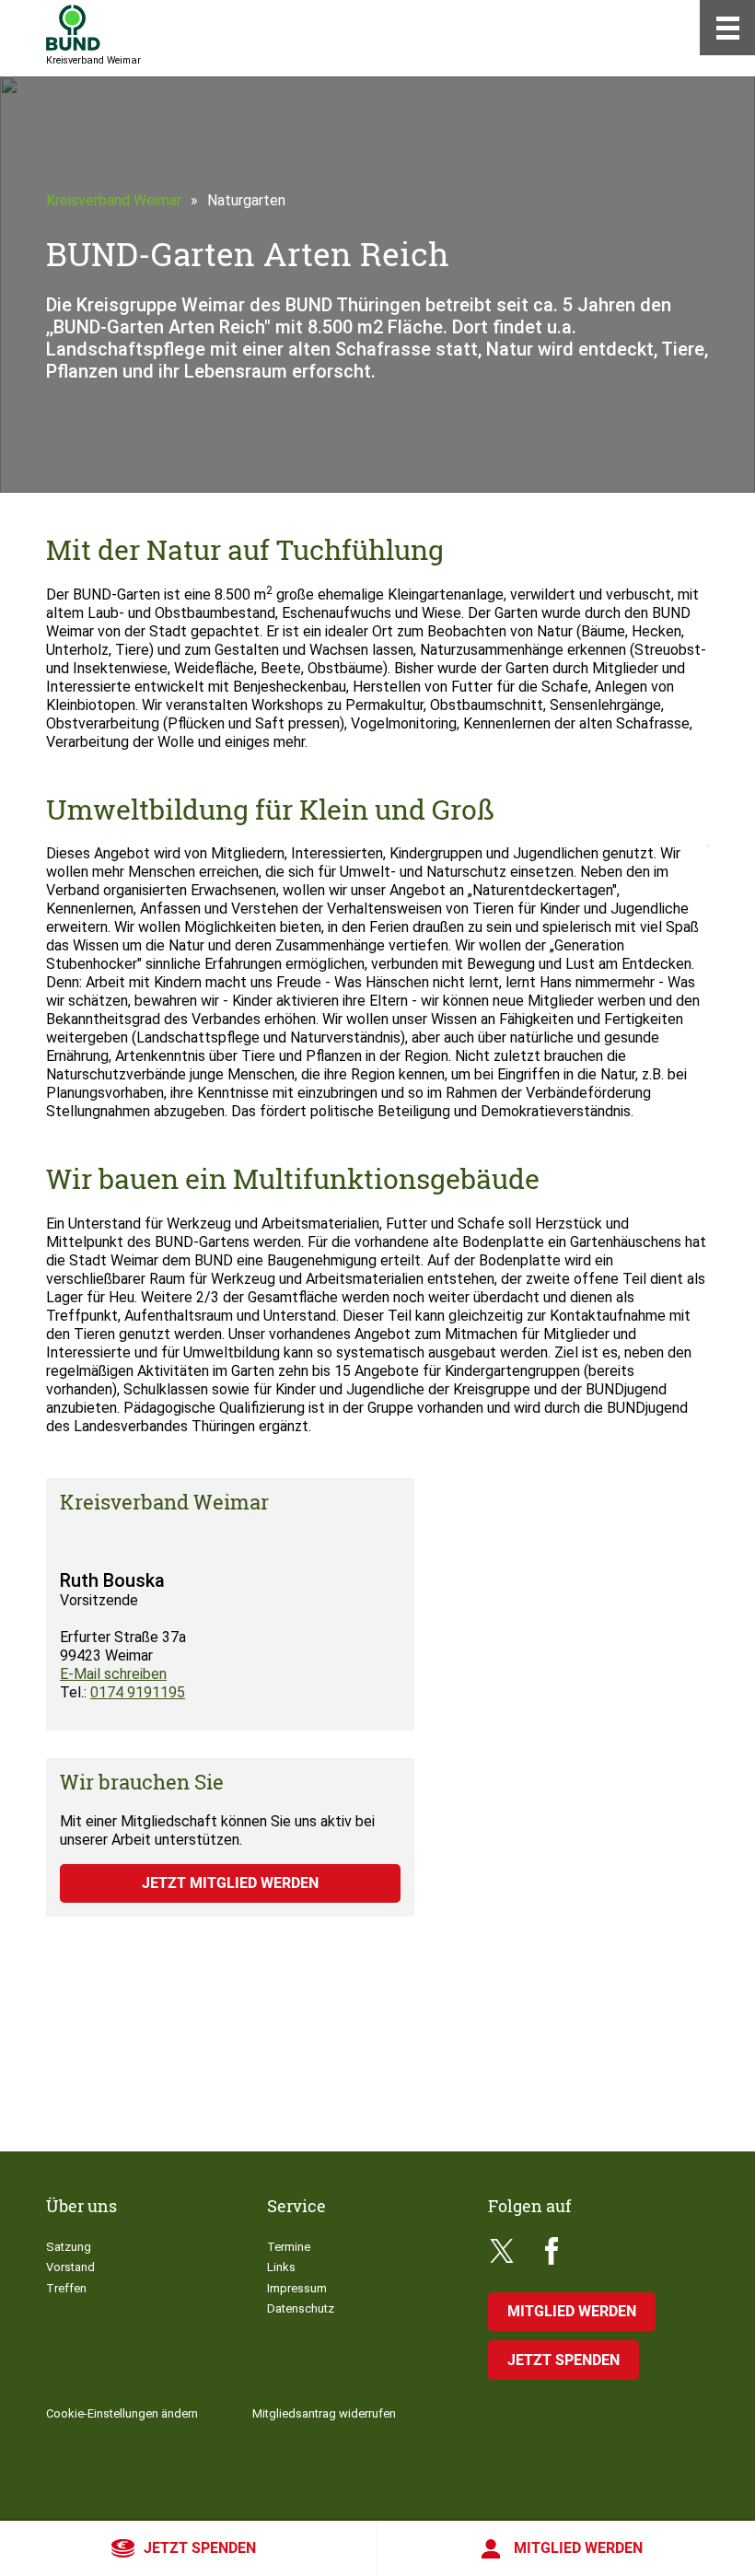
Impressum (297, 2288)
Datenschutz (301, 2308)
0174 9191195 (138, 1692)
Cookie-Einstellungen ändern (122, 2413)
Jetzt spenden (200, 2548)
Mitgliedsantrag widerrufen (324, 2413)
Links (281, 2267)
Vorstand (70, 2267)
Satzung (69, 2247)
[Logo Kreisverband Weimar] (73, 28)
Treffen (66, 2288)
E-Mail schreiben (113, 1674)
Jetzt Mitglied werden (230, 1883)
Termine (289, 2247)
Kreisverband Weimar (114, 200)
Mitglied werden (578, 2548)
